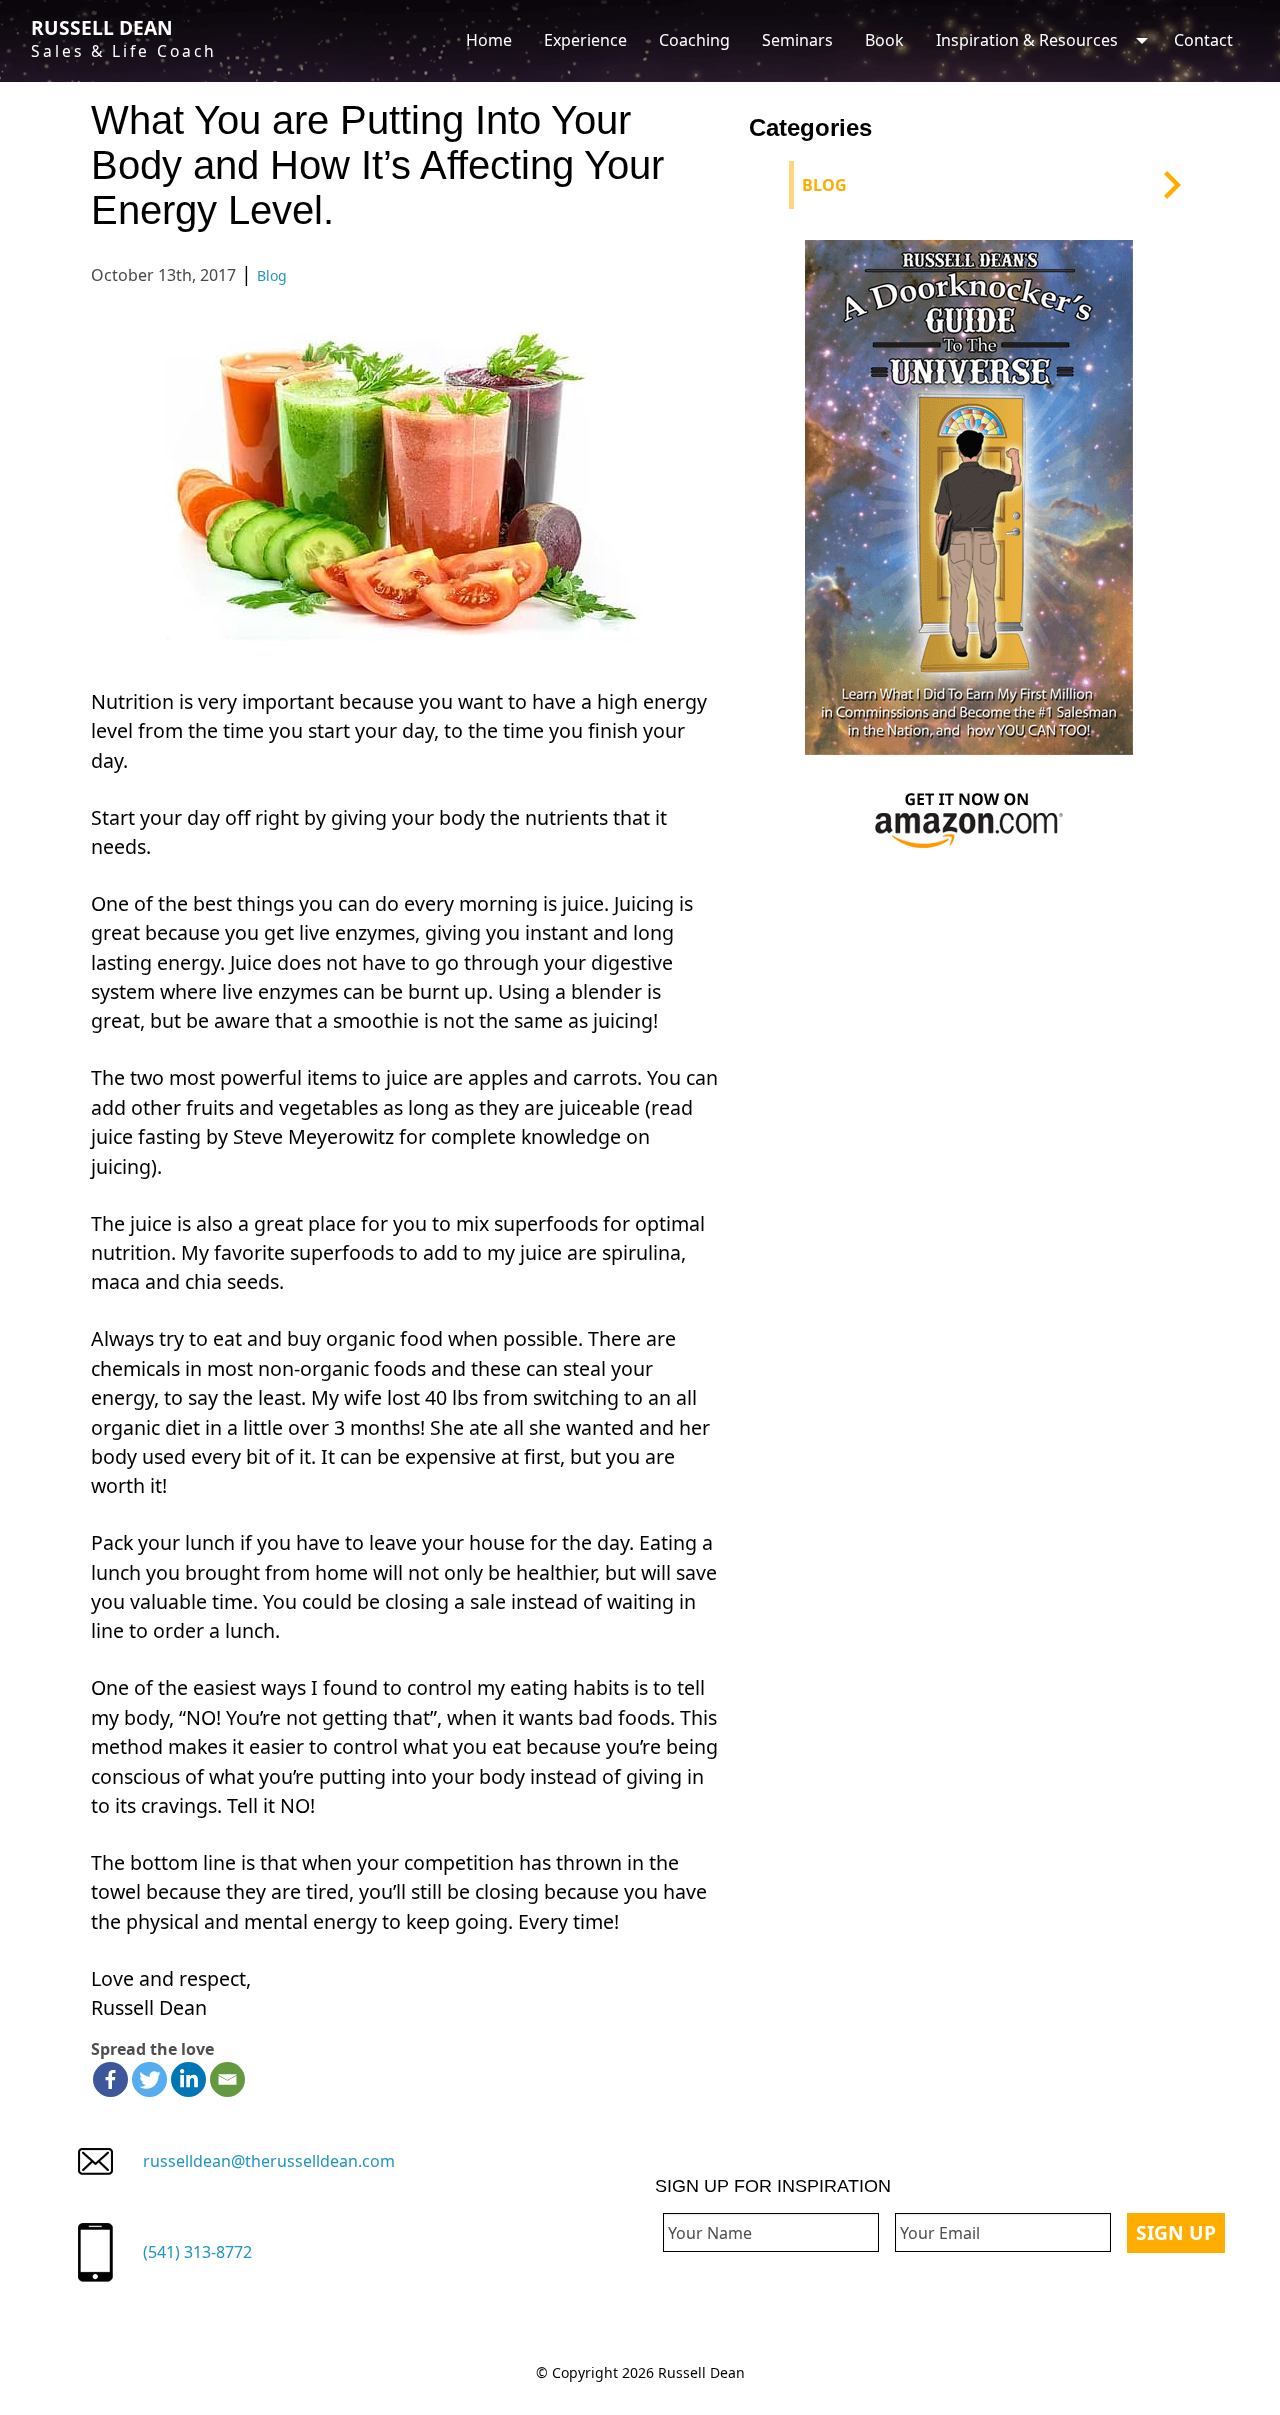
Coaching (694, 40)
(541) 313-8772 (197, 2252)
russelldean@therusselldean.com (269, 2161)
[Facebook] (110, 2079)
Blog (272, 275)
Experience (585, 40)
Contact (1203, 40)
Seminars (797, 40)
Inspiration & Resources (1027, 40)
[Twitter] (149, 2079)
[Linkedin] (188, 2079)
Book (884, 40)
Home (489, 40)
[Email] (227, 2079)
